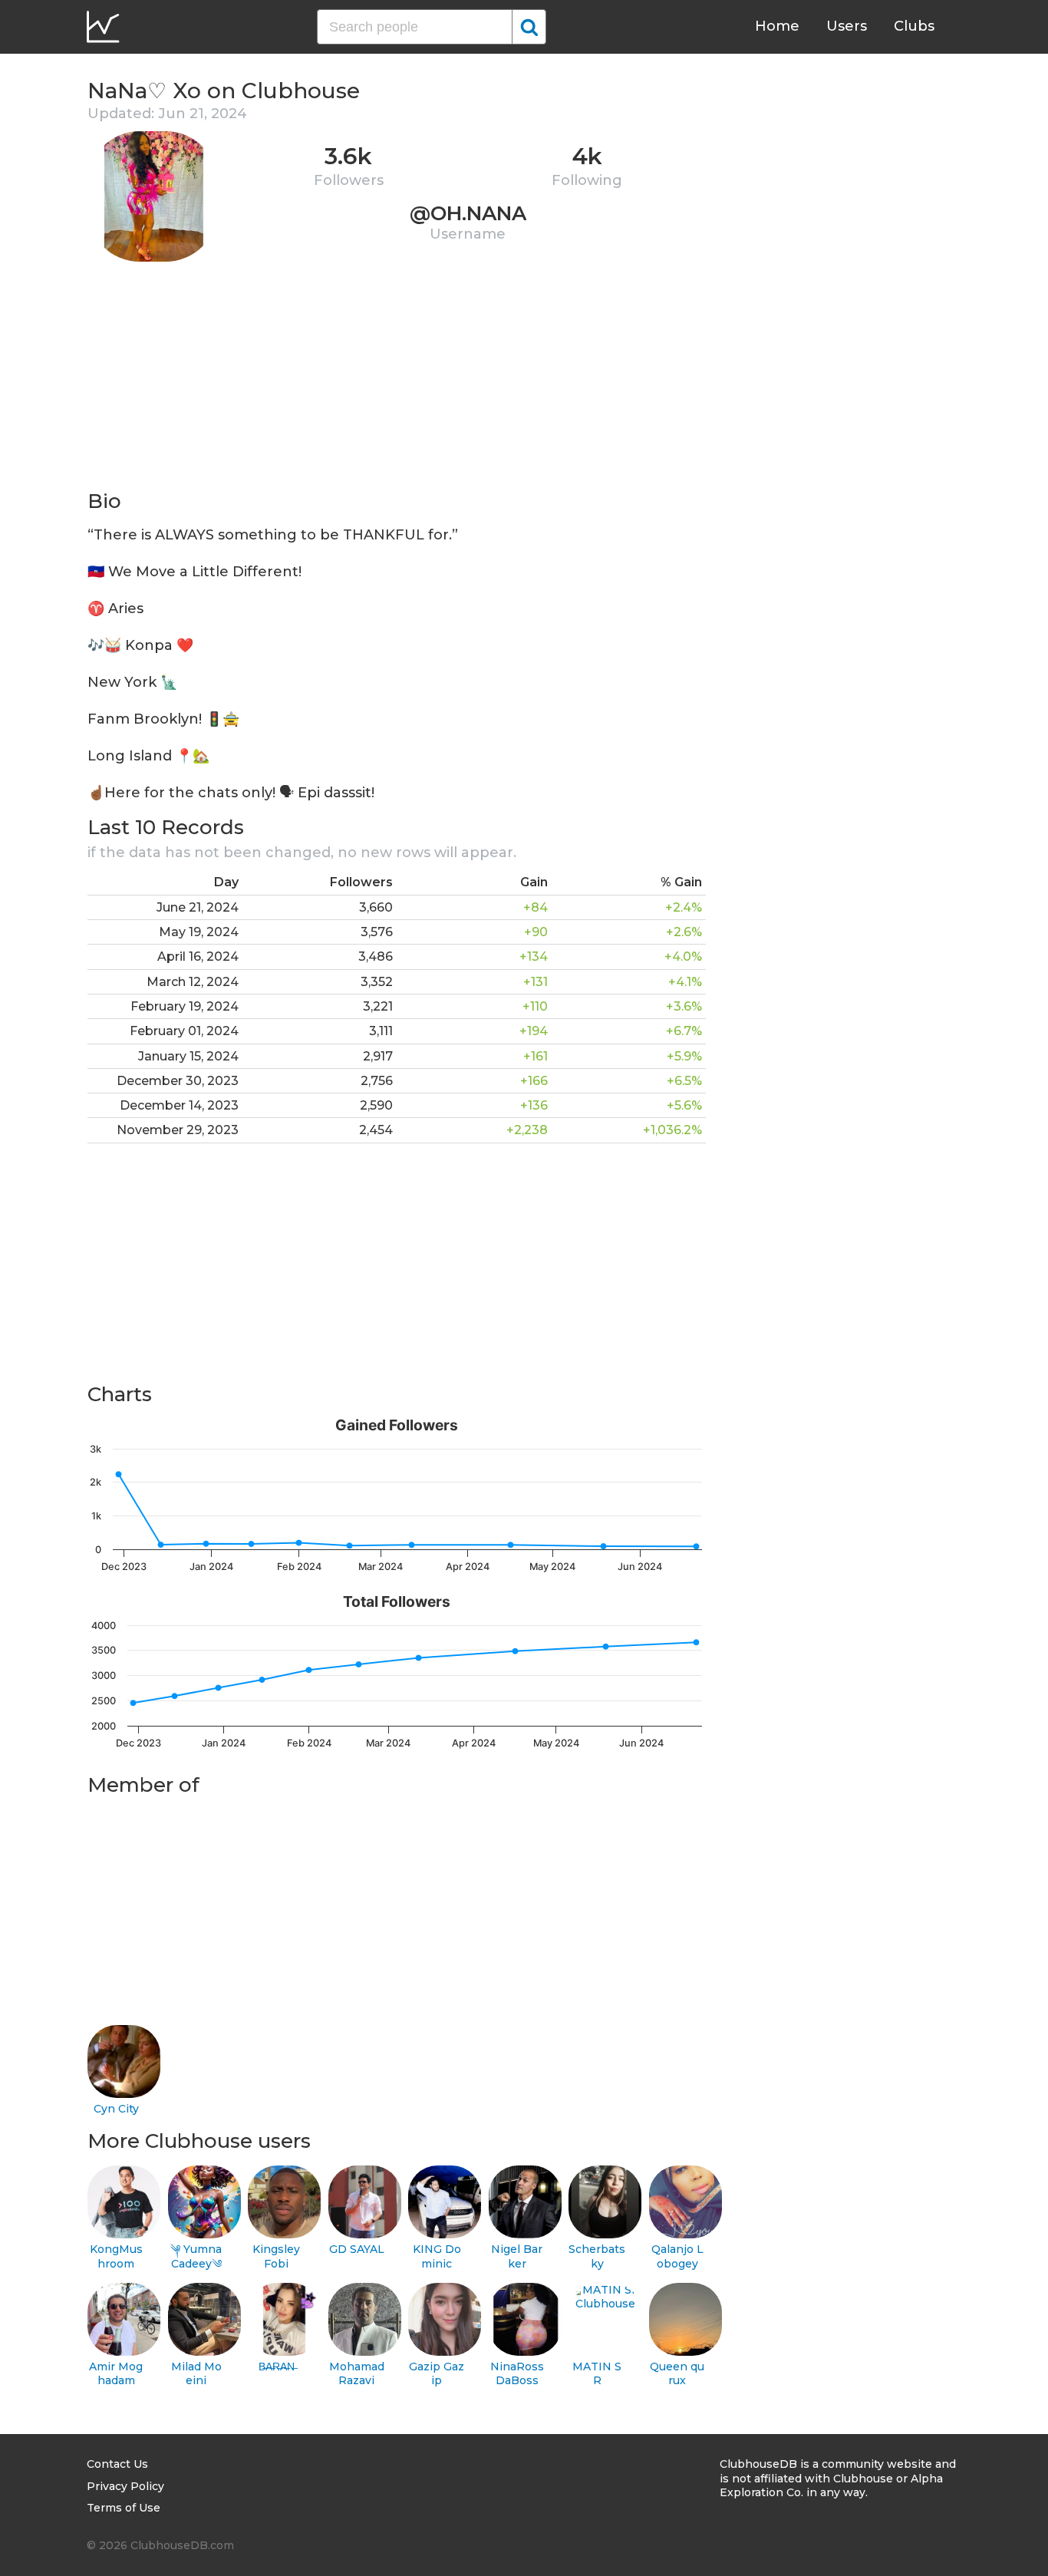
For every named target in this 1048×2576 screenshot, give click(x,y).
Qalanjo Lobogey (677, 2256)
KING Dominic (437, 2256)
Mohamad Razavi (357, 2374)
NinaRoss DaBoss (517, 2374)
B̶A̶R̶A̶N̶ (277, 2367)
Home (777, 26)
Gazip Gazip (437, 2374)
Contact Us (117, 2464)
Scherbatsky (597, 2256)
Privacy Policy (125, 2486)
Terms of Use (124, 2508)
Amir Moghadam (116, 2374)
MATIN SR (597, 2374)
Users (847, 26)
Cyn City (116, 2109)
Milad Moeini (196, 2374)
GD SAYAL (357, 2249)
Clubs (914, 26)
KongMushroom (116, 2256)
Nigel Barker (517, 2256)
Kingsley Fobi (276, 2256)
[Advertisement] (397, 381)
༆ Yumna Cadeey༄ (196, 2256)
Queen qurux (677, 2374)
